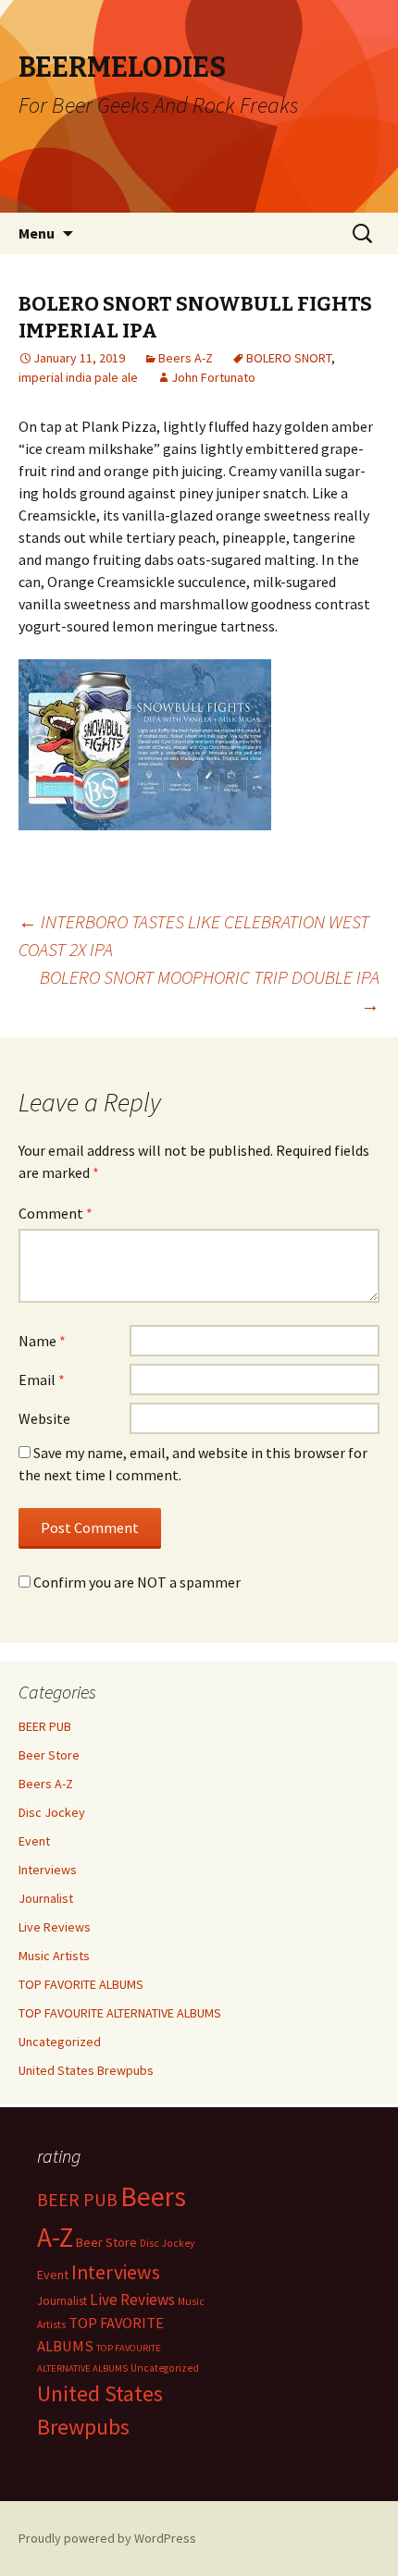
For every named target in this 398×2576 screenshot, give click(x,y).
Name (42, 1341)
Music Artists (54, 1956)
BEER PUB (45, 1726)
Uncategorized (60, 2042)
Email (42, 1380)
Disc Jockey (52, 1812)
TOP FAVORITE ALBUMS (81, 1984)
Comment (56, 1213)
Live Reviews (55, 1927)
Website (44, 1418)
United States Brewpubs (86, 2070)
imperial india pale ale (78, 377)
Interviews (48, 1870)
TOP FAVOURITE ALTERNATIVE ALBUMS (120, 2013)
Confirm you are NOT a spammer (136, 1582)
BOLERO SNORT (289, 358)
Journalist (46, 1898)
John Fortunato (213, 377)
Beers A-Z (186, 358)
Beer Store (49, 1755)
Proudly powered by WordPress (107, 2538)
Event (34, 1841)
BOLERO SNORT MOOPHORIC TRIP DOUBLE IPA (210, 991)
